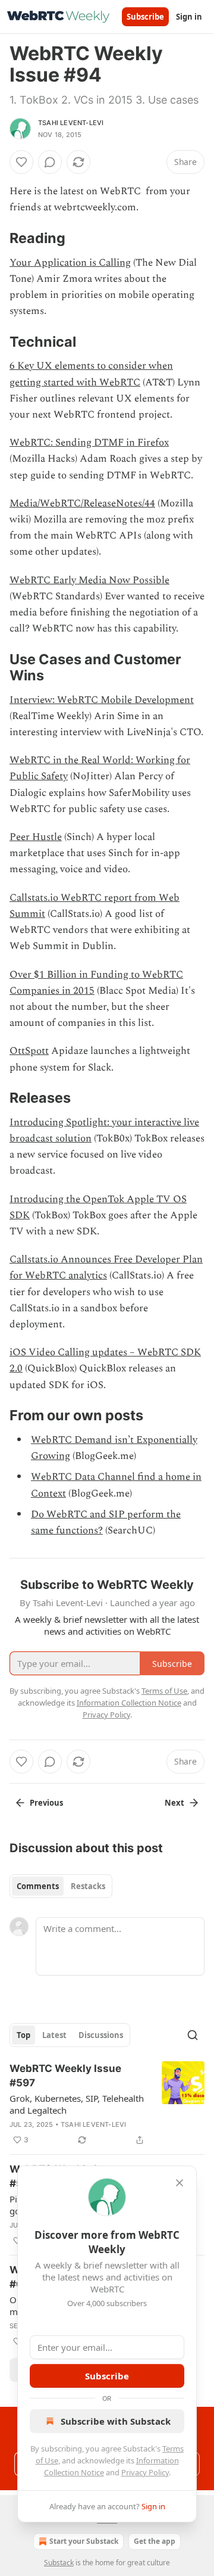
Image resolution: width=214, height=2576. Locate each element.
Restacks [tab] (88, 1886)
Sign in (189, 17)
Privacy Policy (145, 2472)
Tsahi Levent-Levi (71, 123)
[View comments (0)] (50, 162)
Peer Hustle (36, 837)
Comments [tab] (38, 1886)
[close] (180, 2183)
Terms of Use (164, 1691)
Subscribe (145, 17)
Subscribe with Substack (116, 2421)
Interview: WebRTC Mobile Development (102, 700)
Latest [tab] (54, 2035)
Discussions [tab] (101, 2035)
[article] (107, 2104)
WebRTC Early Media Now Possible (89, 580)
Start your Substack (84, 2541)
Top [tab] (23, 2035)
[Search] (193, 2035)
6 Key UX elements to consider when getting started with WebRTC (91, 374)
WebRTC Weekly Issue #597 (65, 2076)
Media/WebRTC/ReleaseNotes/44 (82, 503)
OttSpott (29, 1051)
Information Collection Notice (129, 1703)
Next (174, 1803)
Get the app (155, 2541)
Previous (46, 1803)
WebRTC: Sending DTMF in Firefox (89, 443)
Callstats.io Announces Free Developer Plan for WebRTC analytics (106, 1267)
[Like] (21, 162)
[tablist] (61, 1886)
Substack (59, 2563)
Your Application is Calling (70, 263)
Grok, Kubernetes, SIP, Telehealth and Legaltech (77, 2104)
